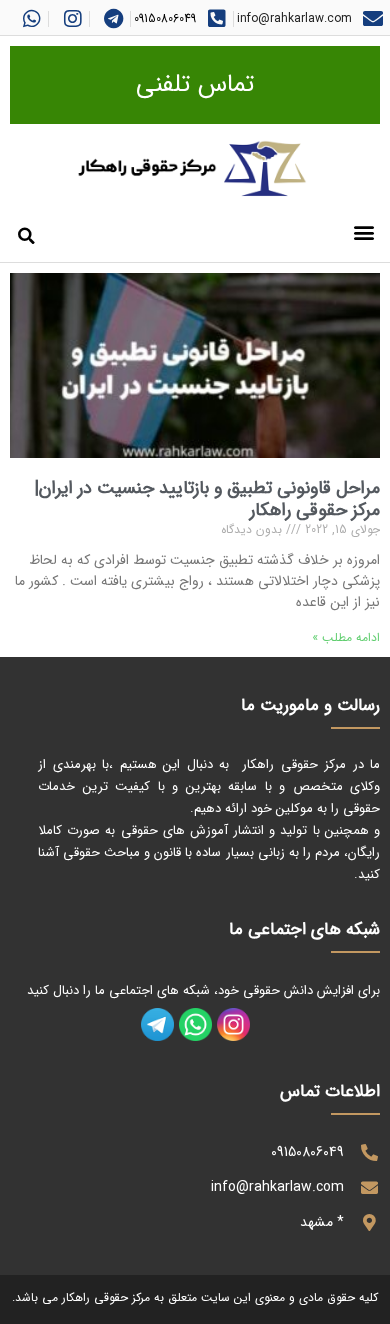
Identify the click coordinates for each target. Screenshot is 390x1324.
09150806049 (165, 18)
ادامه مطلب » (346, 637)
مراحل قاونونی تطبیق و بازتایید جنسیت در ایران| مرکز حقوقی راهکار (207, 499)
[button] (363, 231)
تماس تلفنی (195, 85)
